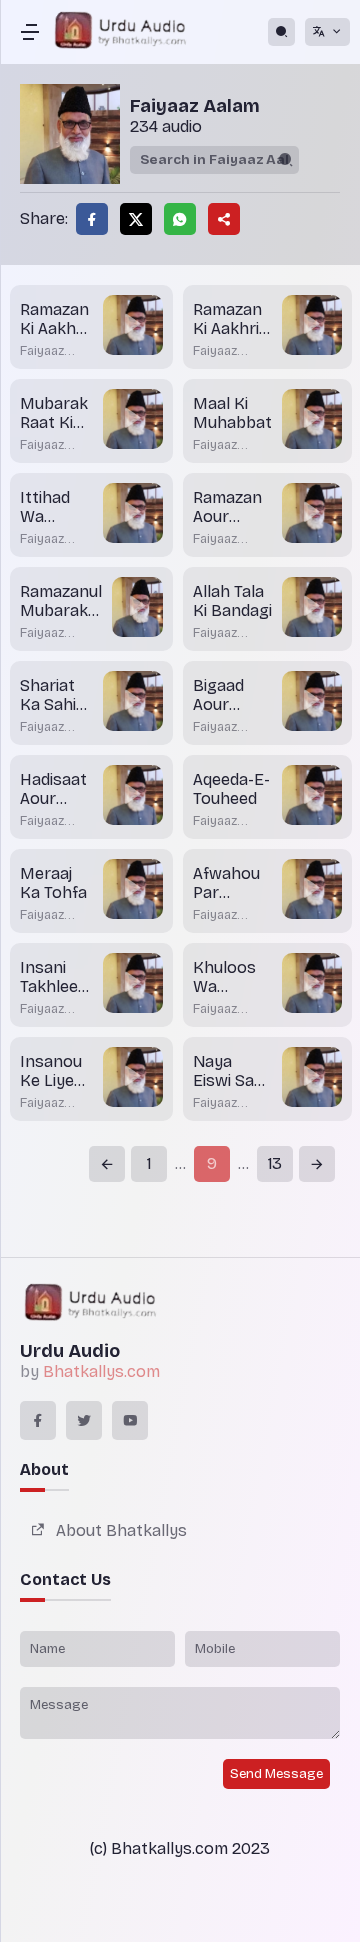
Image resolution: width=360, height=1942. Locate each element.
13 (275, 1163)
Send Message (276, 1774)
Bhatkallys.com (101, 1371)
